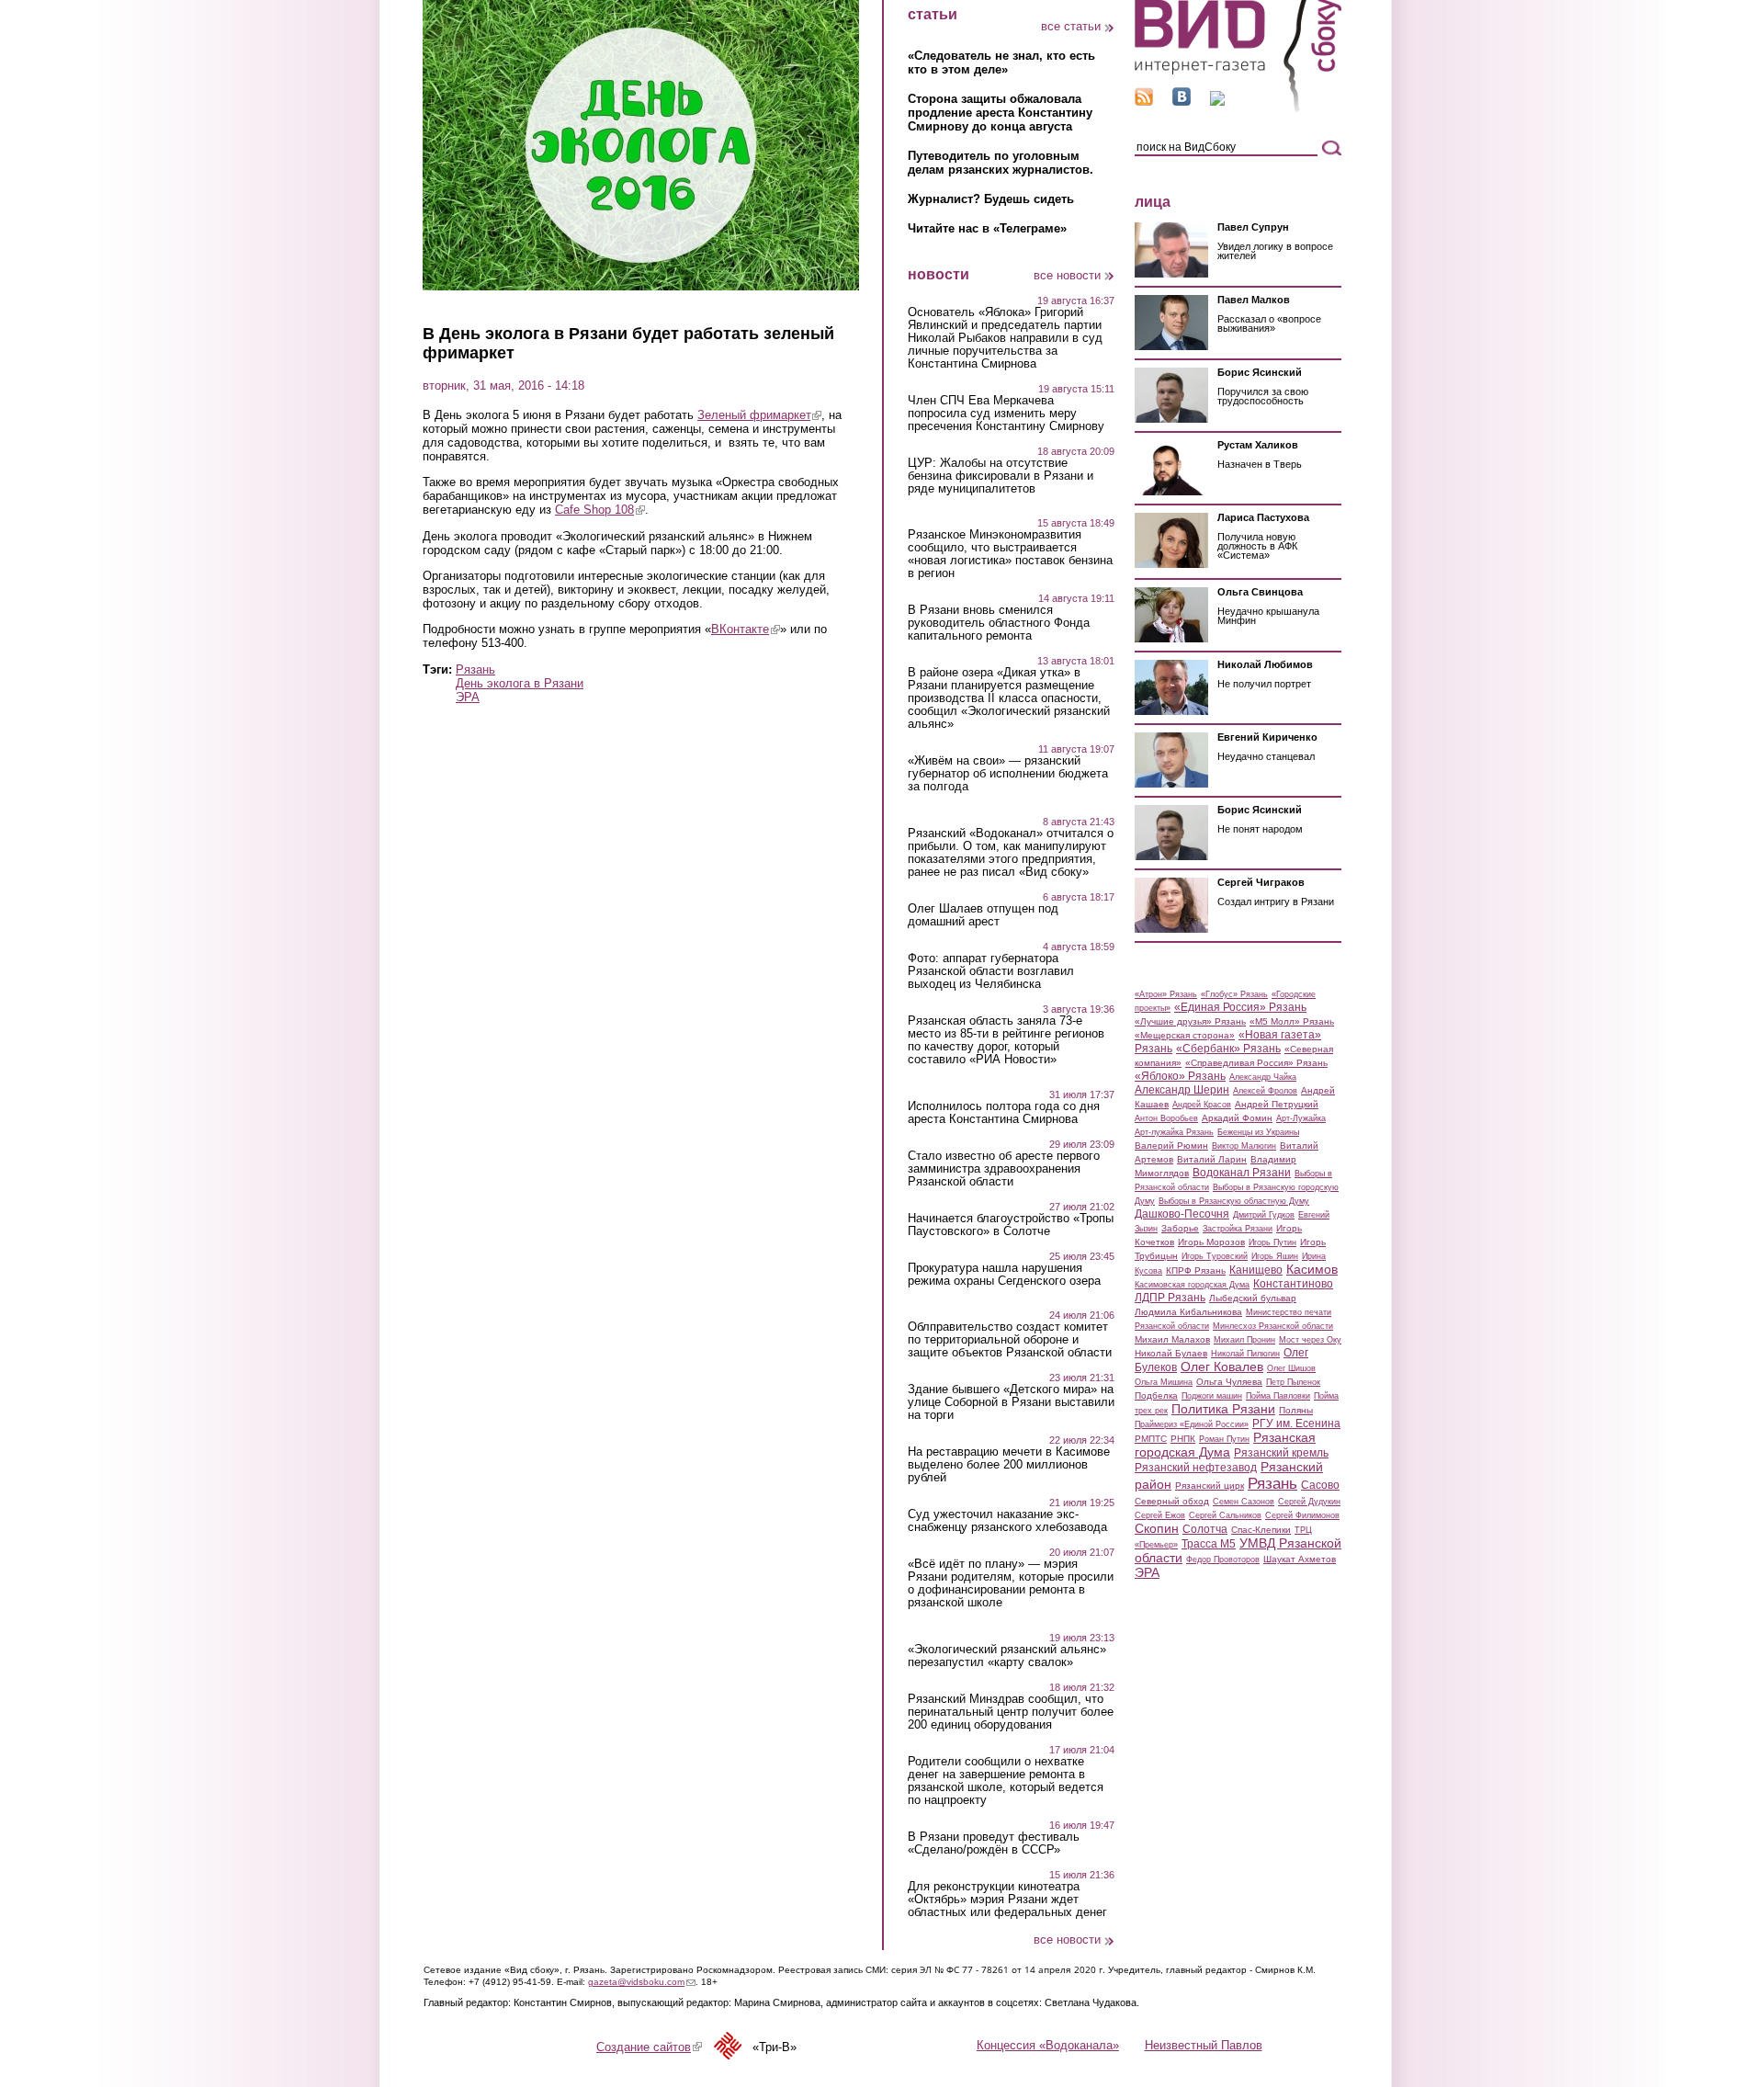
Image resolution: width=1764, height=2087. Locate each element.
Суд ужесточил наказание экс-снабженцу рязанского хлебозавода (1007, 1521)
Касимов (1312, 1269)
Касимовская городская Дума (1192, 1285)
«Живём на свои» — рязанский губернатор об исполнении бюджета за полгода (1008, 774)
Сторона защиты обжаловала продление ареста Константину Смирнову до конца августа (1000, 113)
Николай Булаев (1171, 1353)
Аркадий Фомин (1237, 1118)
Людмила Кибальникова (1188, 1312)
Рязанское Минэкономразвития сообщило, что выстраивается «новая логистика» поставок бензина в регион (1010, 554)
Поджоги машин (1212, 1396)
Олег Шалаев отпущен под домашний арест (983, 915)
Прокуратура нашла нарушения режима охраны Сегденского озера (1004, 1275)
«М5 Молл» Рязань (1292, 1021)
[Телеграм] (1217, 102)
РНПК (1183, 1439)
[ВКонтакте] (1182, 102)
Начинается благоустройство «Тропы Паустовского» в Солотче (1011, 1225)
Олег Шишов (1291, 1368)
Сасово (1320, 1485)
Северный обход (1172, 1501)
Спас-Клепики (1261, 1530)
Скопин (1157, 1528)
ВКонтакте (746, 629)
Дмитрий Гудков (1264, 1215)
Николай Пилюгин (1245, 1354)
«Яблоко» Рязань (1180, 1076)
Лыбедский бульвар (1253, 1298)
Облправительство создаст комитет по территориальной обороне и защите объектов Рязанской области (1010, 1340)
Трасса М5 (1209, 1544)
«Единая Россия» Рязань (1240, 1007)
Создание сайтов (649, 2047)
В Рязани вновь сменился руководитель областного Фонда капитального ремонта (999, 623)
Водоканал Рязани (1242, 1173)
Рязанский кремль (1281, 1453)
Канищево (1256, 1270)
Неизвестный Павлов (1204, 2045)
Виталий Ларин (1212, 1159)
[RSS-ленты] (1144, 102)
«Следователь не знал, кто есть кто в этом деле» (1001, 62)
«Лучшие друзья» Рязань (1190, 1021)
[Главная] (1238, 109)
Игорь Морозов (1211, 1242)
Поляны (1296, 1410)
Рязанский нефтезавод (1196, 1468)
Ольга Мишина (1164, 1382)
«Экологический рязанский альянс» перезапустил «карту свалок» (1007, 1656)
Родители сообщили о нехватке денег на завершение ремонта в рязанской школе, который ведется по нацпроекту (1006, 1781)
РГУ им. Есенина (1296, 1423)
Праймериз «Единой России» (1192, 1424)
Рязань (475, 669)
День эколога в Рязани (520, 683)
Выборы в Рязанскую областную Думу (1234, 1201)
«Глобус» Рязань (1234, 994)
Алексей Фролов (1265, 1091)
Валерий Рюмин (1171, 1146)
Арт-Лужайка (1301, 1118)
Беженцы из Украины (1258, 1132)
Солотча (1205, 1529)
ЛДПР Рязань (1170, 1298)
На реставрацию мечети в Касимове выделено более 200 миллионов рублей (1009, 1465)
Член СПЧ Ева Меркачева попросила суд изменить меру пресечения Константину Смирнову (1006, 414)
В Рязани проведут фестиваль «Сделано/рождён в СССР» (994, 1843)
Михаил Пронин (1244, 1340)
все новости (1067, 275)
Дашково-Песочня (1182, 1214)
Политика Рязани (1223, 1409)
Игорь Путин (1272, 1242)
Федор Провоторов (1223, 1560)
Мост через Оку (1310, 1340)
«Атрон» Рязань (1166, 994)
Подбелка (1156, 1395)
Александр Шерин (1182, 1090)
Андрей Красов (1202, 1105)
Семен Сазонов (1244, 1502)
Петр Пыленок (1293, 1382)
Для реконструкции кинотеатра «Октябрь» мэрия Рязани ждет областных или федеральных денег (1007, 1900)
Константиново (1293, 1284)
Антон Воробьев (1166, 1118)
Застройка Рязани (1238, 1229)
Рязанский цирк (1210, 1486)
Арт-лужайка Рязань (1174, 1132)
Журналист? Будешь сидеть (991, 199)
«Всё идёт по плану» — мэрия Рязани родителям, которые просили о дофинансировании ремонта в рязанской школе (1011, 1583)
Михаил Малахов (1172, 1339)
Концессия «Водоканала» (1048, 2045)
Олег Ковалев (1222, 1367)
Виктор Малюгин (1244, 1146)
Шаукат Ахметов (1300, 1559)
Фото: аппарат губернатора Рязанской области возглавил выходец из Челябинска (991, 971)
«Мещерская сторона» (1185, 1035)
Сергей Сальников (1225, 1515)
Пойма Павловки (1278, 1396)
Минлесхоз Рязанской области (1273, 1326)
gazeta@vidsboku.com (642, 1982)
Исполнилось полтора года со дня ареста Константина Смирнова (1004, 1113)
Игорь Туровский (1215, 1256)
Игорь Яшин (1275, 1256)
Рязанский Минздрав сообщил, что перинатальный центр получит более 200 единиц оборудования (1011, 1712)
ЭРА (468, 697)
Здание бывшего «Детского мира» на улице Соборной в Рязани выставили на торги (1011, 1402)
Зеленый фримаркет (759, 415)
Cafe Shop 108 (600, 510)
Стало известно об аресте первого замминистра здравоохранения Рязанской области (1004, 1169)
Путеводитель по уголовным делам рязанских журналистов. (1001, 163)
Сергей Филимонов (1302, 1515)
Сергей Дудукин (1309, 1502)
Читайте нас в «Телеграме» (987, 228)
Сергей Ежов (1160, 1515)
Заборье (1180, 1228)
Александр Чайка (1263, 1077)
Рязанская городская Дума (1225, 1445)
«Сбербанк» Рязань (1228, 1049)
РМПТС (1151, 1439)
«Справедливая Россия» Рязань (1256, 1063)
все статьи (1071, 26)
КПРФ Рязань (1196, 1270)
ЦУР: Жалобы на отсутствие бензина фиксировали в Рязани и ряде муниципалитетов (1001, 476)
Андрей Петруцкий (1277, 1104)
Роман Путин (1224, 1439)
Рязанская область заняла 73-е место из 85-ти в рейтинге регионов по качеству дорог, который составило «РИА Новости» (1006, 1040)
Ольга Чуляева (1229, 1382)
